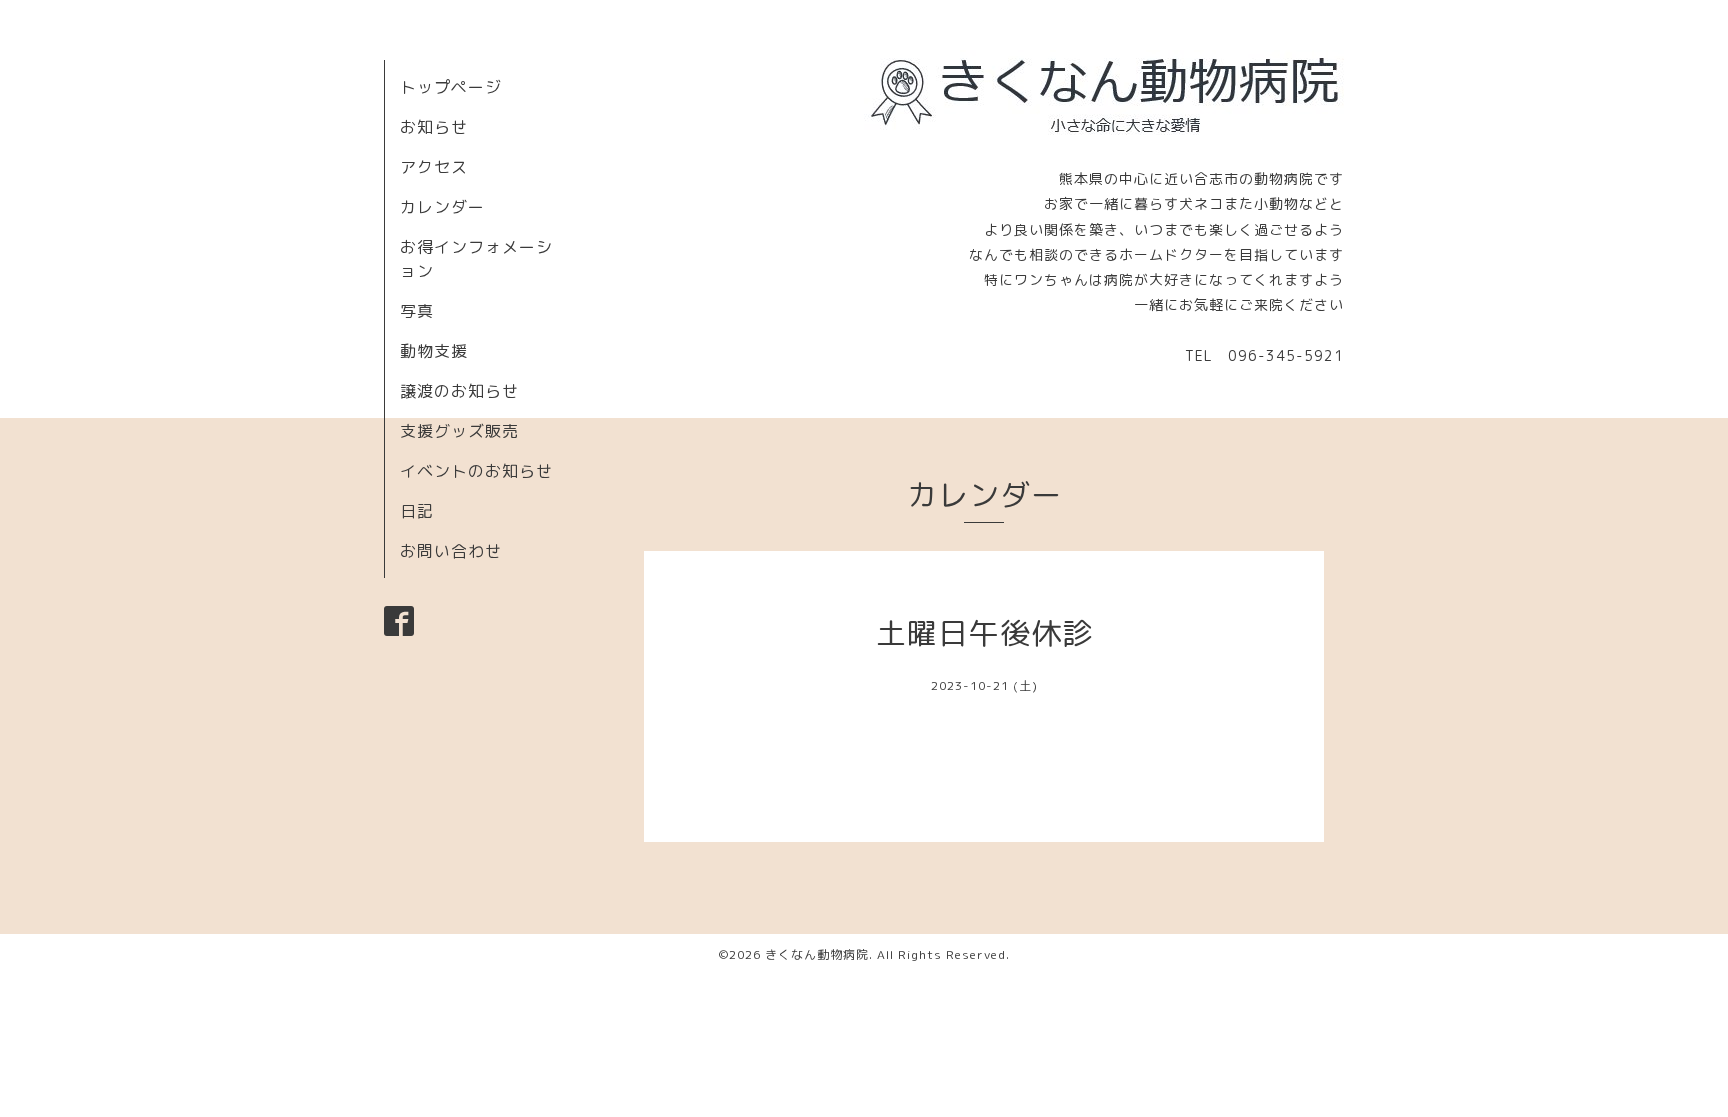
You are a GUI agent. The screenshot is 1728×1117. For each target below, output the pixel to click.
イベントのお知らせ (476, 471)
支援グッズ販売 (459, 431)
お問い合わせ (451, 551)
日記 (417, 511)
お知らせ (434, 127)
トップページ (451, 87)
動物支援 (434, 351)
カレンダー (442, 207)
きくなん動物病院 (817, 954)
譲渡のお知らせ (459, 391)
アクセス (434, 167)
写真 (417, 311)
